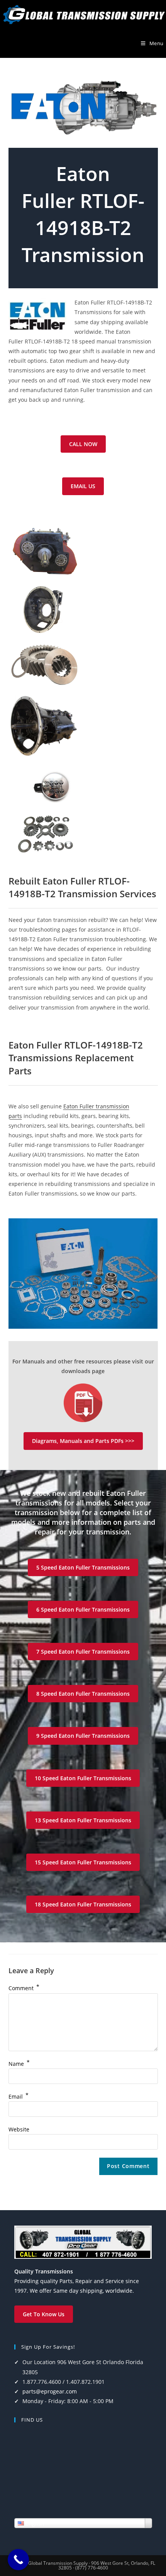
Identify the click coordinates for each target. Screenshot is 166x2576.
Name (19, 2064)
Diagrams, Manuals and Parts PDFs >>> (83, 1441)
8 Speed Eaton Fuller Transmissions (83, 1694)
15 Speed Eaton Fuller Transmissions (83, 1862)
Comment (24, 1988)
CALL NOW (83, 444)
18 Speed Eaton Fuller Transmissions (83, 1904)
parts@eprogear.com (50, 2391)
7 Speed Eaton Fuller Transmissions (83, 1652)
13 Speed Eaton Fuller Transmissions (83, 1820)
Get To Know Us (44, 2314)
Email (19, 2096)
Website (19, 2129)
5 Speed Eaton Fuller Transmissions (83, 1567)
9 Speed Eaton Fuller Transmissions (83, 1736)
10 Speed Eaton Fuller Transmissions (83, 1778)
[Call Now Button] (18, 2560)
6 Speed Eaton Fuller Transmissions (83, 1609)
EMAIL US (83, 486)
